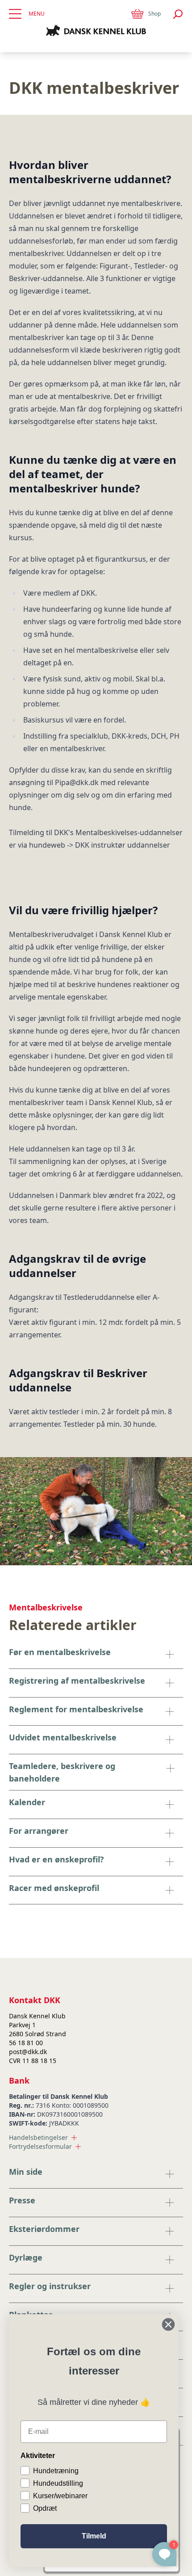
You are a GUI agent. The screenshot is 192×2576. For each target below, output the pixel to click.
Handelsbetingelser (38, 2137)
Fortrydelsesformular (40, 2146)
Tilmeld (94, 2536)
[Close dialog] (168, 2324)
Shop (154, 14)
